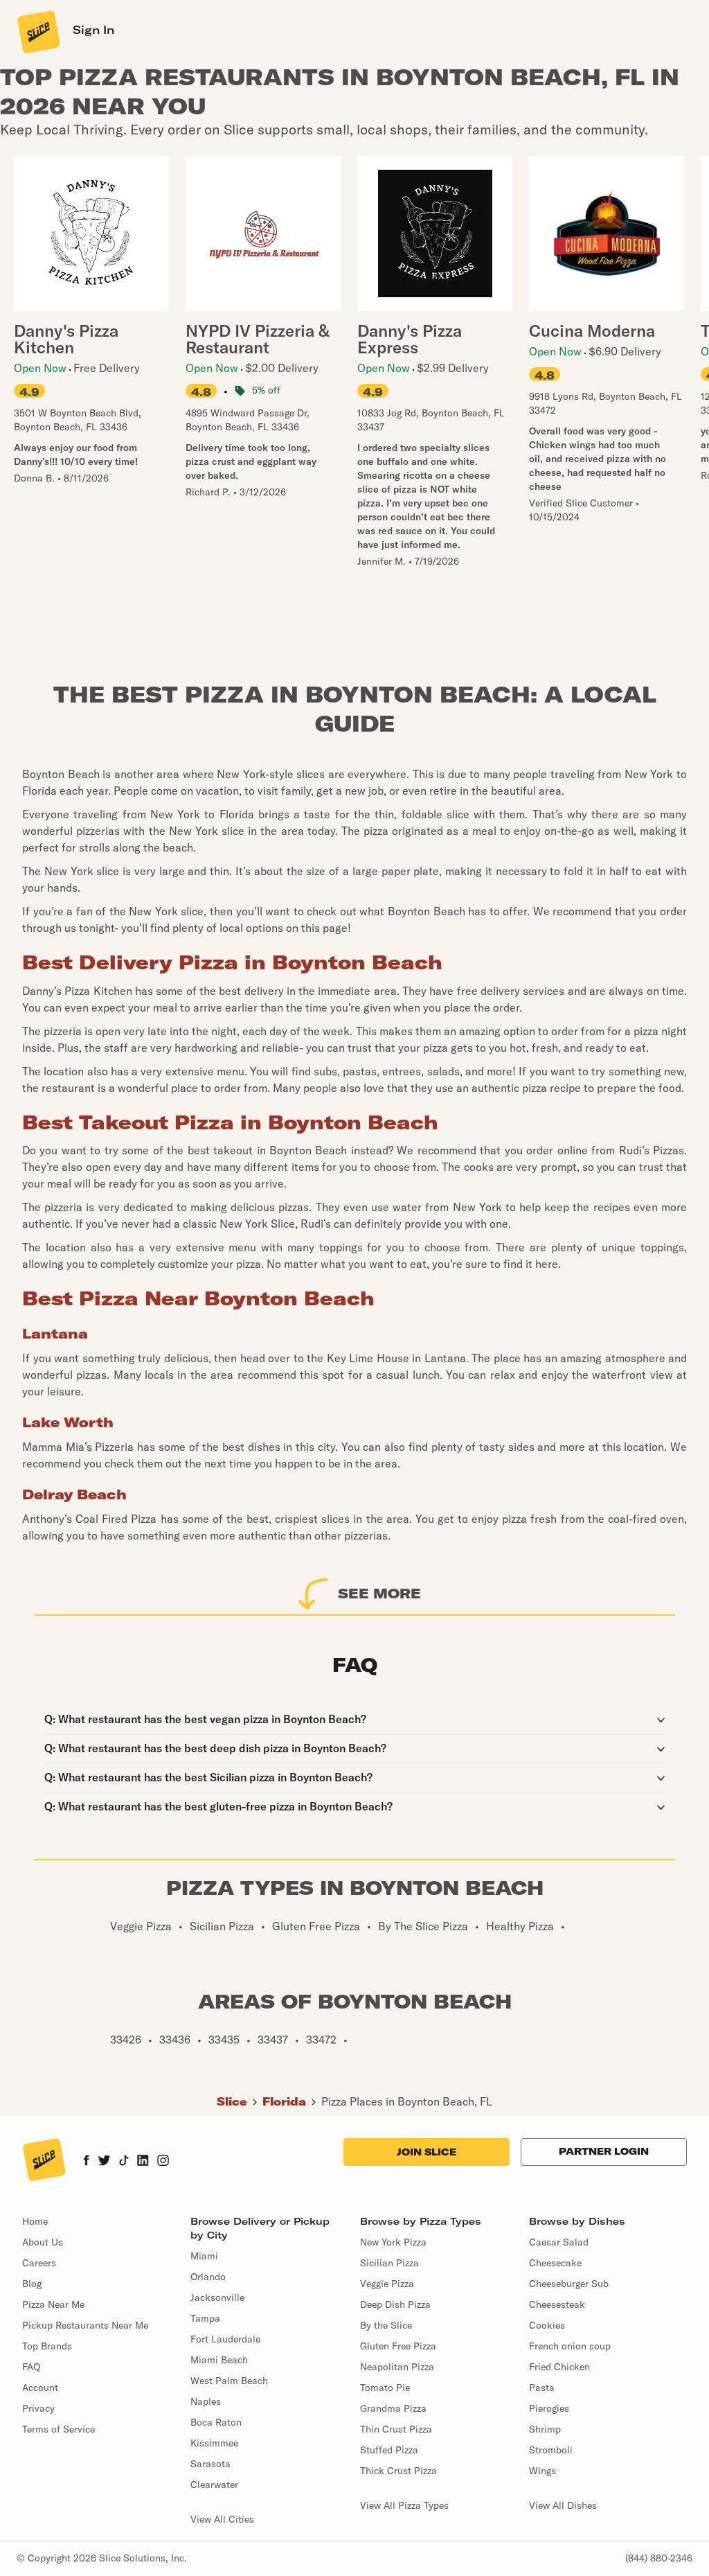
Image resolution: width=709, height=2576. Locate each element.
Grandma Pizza (393, 2408)
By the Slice (386, 2325)
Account (40, 2388)
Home (35, 2221)
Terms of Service (59, 2429)
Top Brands (47, 2346)
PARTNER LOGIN (604, 2151)
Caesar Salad (559, 2242)
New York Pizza (393, 2242)
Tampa (205, 2318)
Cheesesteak (557, 2304)
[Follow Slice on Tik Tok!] (124, 2162)
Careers (39, 2263)
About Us (43, 2242)
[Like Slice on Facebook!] (86, 2162)
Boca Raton (216, 2422)
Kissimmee (214, 2443)
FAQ (31, 2367)
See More (379, 1593)
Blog (32, 2284)
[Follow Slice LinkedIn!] (143, 2162)
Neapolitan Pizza (397, 2367)
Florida (284, 2101)
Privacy (38, 2408)
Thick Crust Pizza (398, 2471)
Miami (204, 2256)
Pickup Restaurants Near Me (85, 2325)
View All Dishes (563, 2505)
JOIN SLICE (427, 2152)
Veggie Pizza (387, 2284)
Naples (206, 2401)
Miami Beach (219, 2360)
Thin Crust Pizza (396, 2429)
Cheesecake (555, 2263)
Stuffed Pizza (389, 2450)
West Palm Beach (229, 2381)
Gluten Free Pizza (398, 2346)
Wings (542, 2471)
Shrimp (545, 2429)
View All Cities (222, 2519)
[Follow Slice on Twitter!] (104, 2162)
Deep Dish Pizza (395, 2304)
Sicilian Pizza (389, 2263)
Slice (232, 2101)
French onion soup (570, 2346)
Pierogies (549, 2408)
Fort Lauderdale (225, 2339)
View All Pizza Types (404, 2505)
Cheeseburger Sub (569, 2284)
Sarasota (210, 2464)
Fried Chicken (559, 2367)
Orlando (208, 2277)
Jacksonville (217, 2297)
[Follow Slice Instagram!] (163, 2162)
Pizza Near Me (53, 2304)
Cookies (547, 2325)
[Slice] (37, 31)
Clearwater (214, 2485)
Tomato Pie (385, 2388)
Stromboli (551, 2450)
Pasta (542, 2388)
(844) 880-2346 (659, 2558)
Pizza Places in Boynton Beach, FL (407, 2101)
